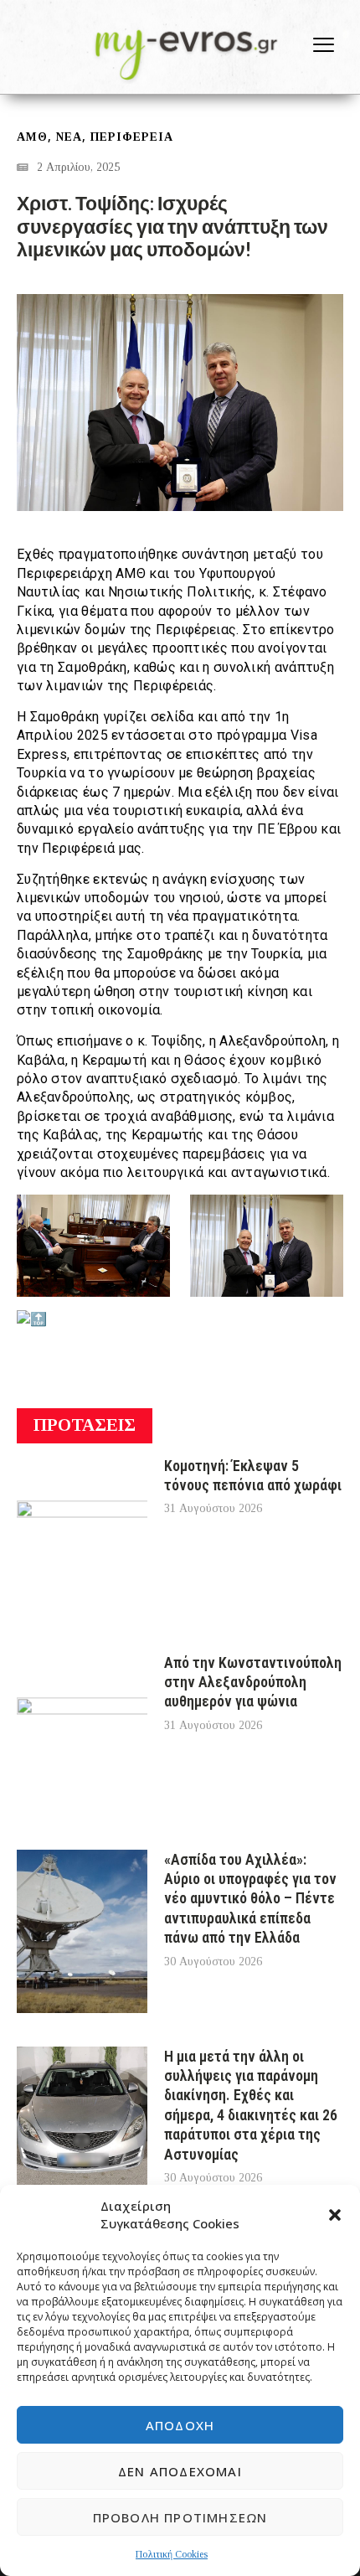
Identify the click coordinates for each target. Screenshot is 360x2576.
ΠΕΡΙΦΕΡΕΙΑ (132, 137)
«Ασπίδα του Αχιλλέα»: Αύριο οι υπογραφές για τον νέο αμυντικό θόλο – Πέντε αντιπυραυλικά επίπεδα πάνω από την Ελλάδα (250, 1899)
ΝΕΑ (69, 137)
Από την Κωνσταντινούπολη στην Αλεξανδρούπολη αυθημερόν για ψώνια (253, 1682)
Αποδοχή (180, 2425)
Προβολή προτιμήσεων (180, 2517)
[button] (335, 2215)
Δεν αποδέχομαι (180, 2471)
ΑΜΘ (32, 137)
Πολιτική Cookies (172, 2554)
